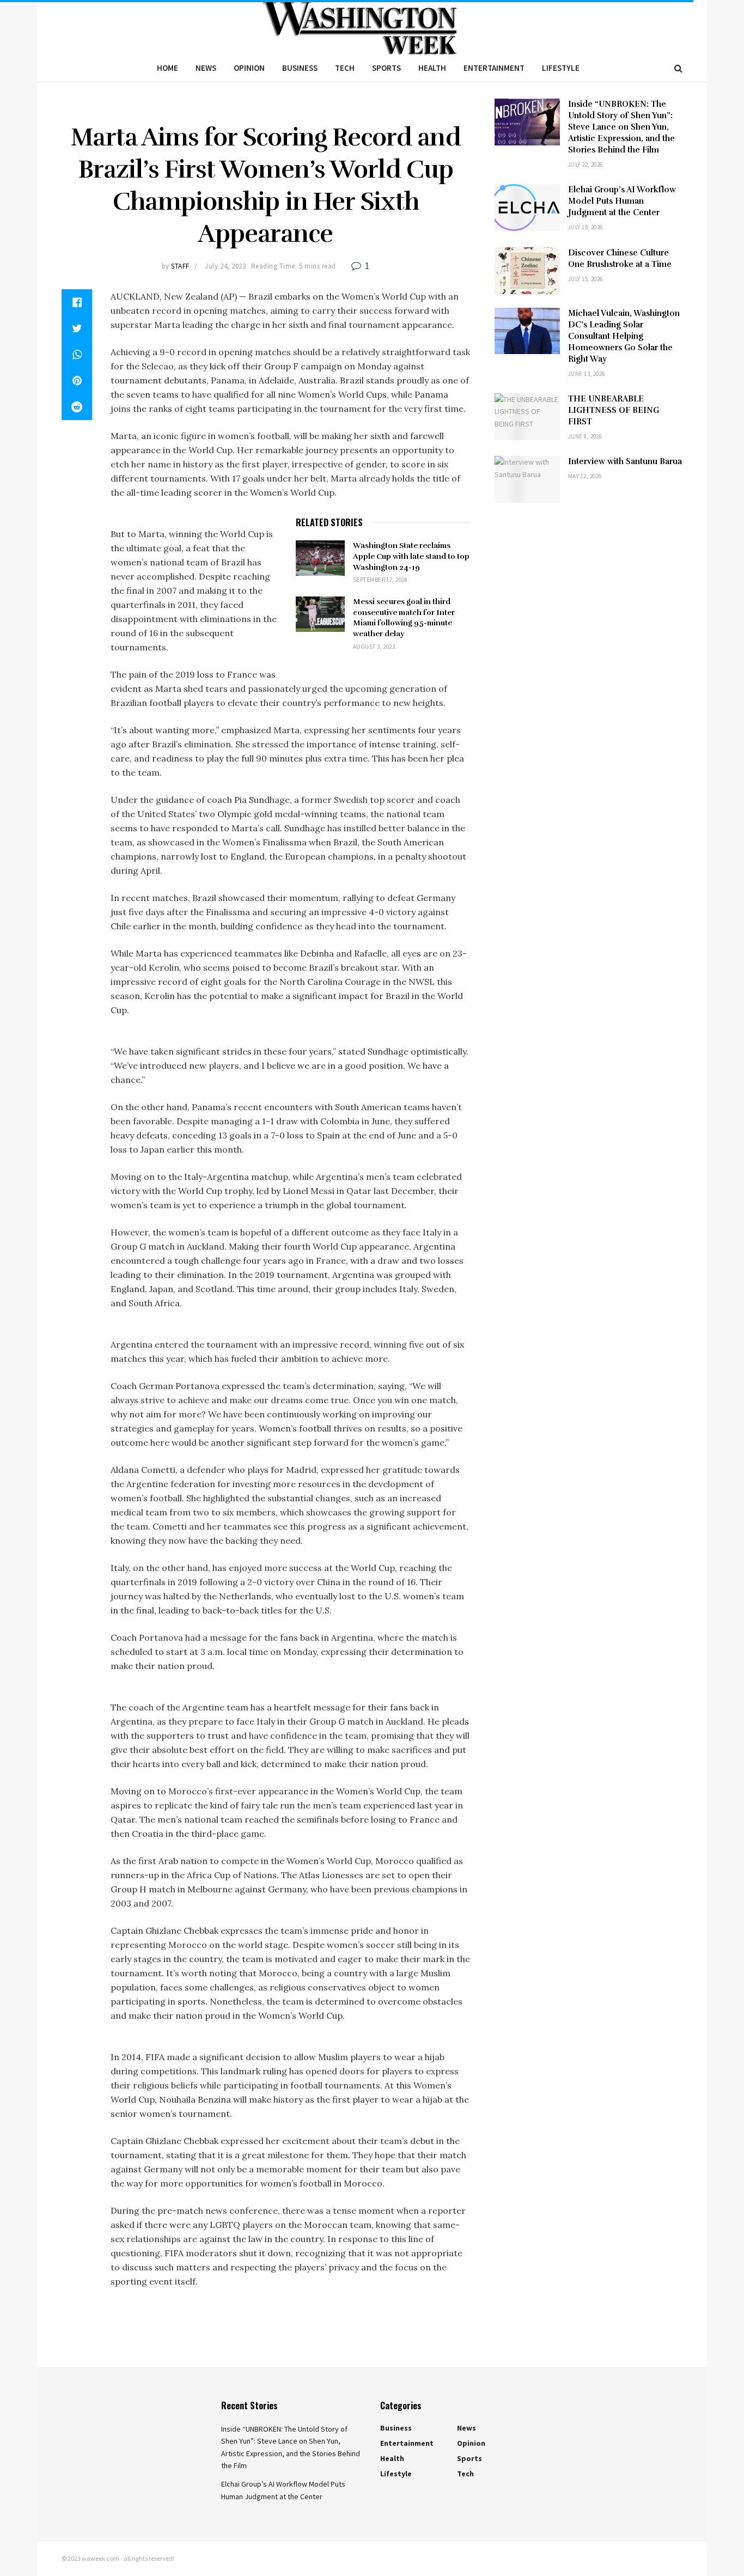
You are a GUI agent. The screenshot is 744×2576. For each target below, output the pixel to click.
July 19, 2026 (586, 227)
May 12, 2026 (585, 476)
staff (180, 266)
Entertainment (494, 68)
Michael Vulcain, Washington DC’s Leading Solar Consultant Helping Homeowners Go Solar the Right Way (624, 336)
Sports (386, 68)
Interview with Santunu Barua (625, 461)
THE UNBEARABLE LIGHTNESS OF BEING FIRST (614, 410)
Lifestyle (561, 68)
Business (300, 68)
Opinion (249, 68)
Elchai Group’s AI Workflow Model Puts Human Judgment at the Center (622, 201)
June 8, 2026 (585, 436)
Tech (345, 68)
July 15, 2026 (586, 279)
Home (167, 68)
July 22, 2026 (586, 165)
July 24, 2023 (225, 266)
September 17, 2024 (380, 580)
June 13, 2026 (587, 374)
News (206, 68)
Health (432, 68)
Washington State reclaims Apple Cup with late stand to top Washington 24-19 (411, 556)
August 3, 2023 (374, 647)
